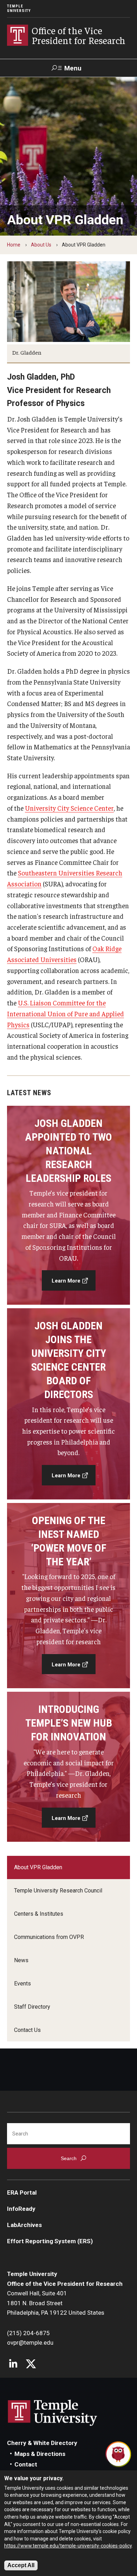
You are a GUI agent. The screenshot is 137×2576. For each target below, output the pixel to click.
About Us (41, 245)
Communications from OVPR (49, 1937)
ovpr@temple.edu (30, 2343)
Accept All (21, 2565)
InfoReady (21, 2209)
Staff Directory (32, 2007)
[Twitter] (31, 2365)
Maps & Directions (40, 2454)
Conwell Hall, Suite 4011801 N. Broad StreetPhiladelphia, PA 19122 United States (56, 2303)
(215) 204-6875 (28, 2333)
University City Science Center (69, 808)
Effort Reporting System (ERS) (50, 2241)
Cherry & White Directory (42, 2443)
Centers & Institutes (39, 1914)
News (21, 1960)
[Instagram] (13, 2365)
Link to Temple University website (53, 2413)
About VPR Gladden (38, 1867)
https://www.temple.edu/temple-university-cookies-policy (68, 2546)
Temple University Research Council (58, 1891)
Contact (26, 2464)
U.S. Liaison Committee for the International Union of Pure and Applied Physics (66, 1013)
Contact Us (27, 2030)
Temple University (19, 8)
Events (22, 1984)
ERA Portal (22, 2193)
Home (14, 245)
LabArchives (24, 2225)
